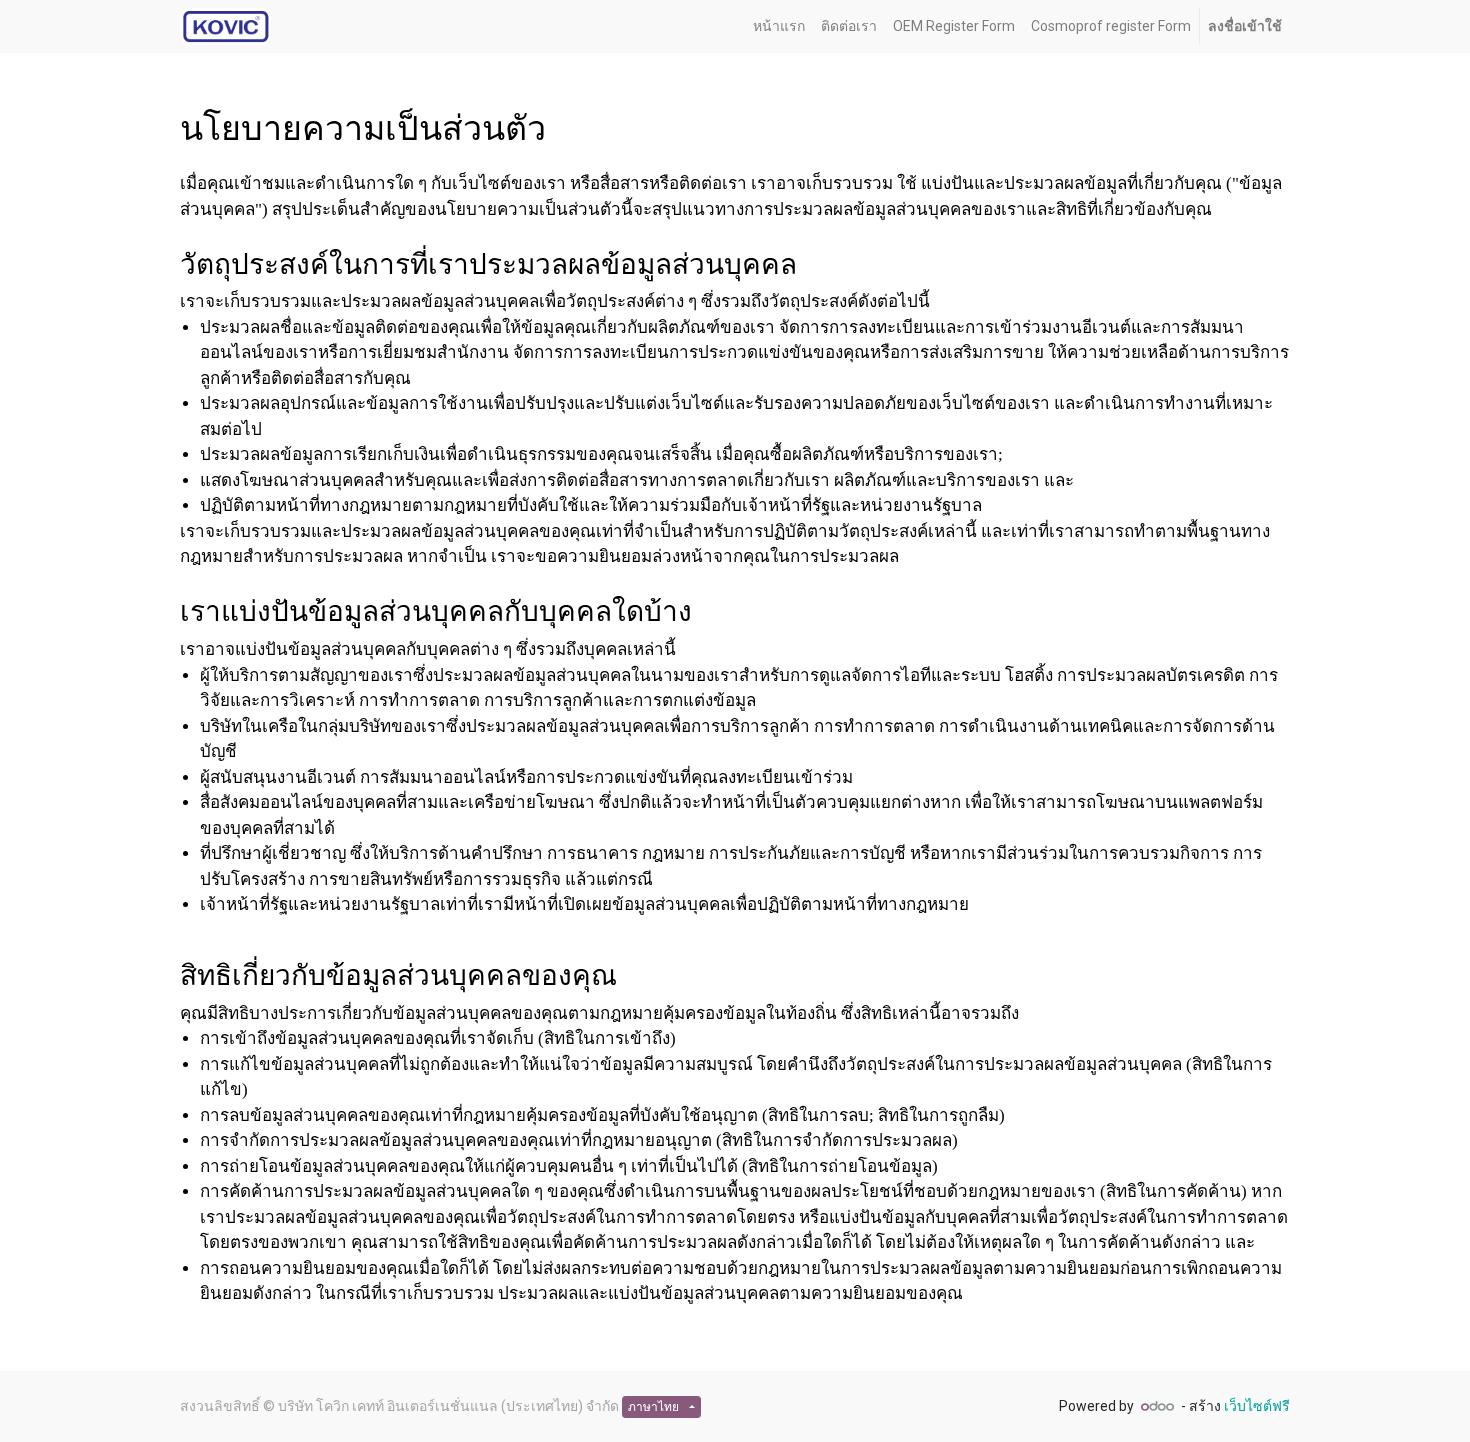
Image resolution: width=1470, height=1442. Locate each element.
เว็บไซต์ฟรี (1257, 1406)
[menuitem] (779, 26)
